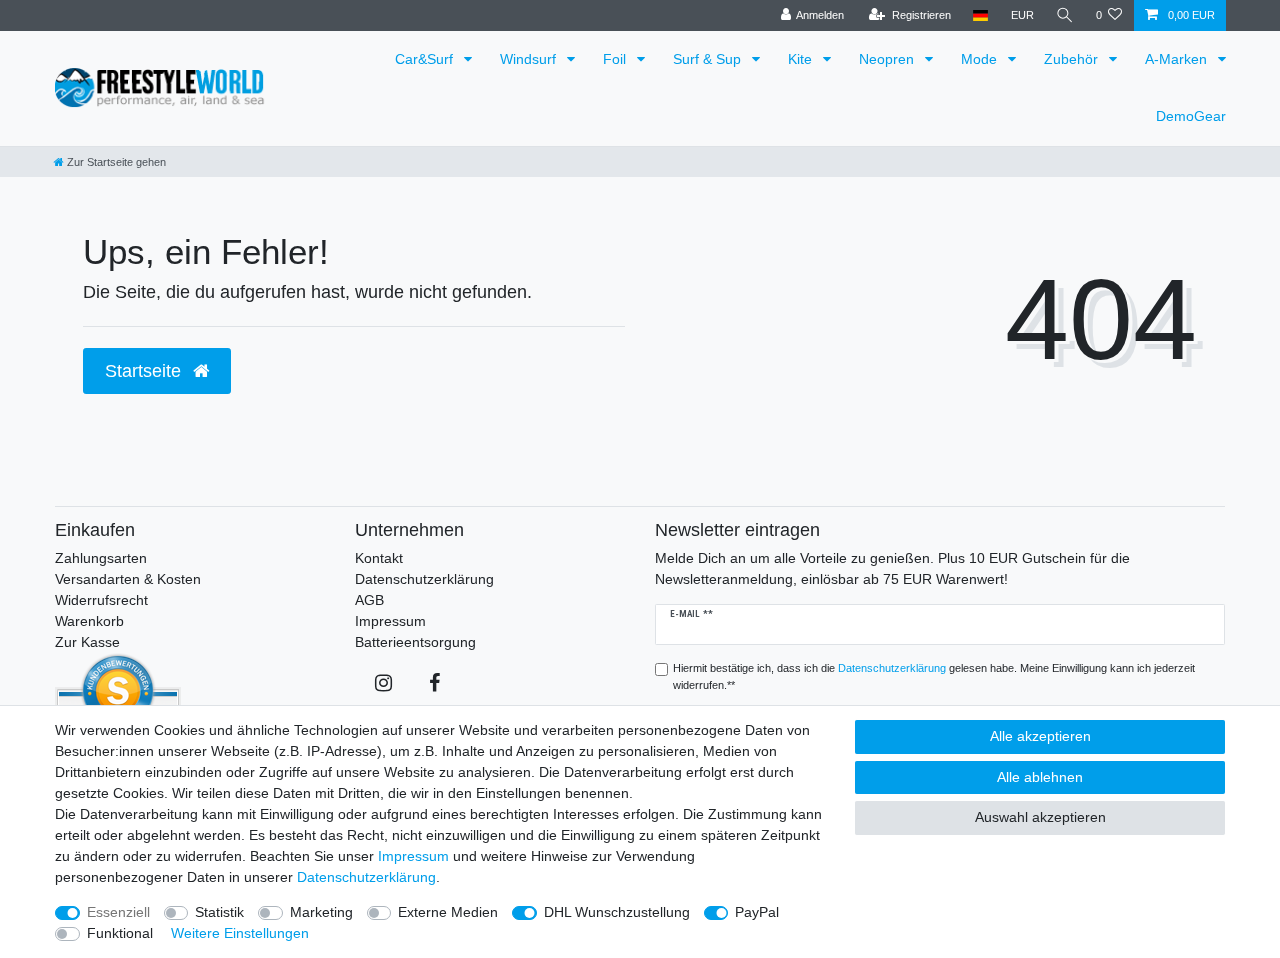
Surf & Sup (709, 59)
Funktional (120, 933)
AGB (369, 600)
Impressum (390, 621)
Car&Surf (426, 59)
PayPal (757, 912)
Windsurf (530, 59)
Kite (802, 59)
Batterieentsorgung (415, 642)
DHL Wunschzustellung (617, 912)
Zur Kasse (87, 642)
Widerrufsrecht (101, 600)
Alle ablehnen (1040, 777)
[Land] (980, 15)
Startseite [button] (145, 371)
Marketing (321, 912)
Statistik (219, 912)
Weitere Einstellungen (240, 933)
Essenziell (118, 912)
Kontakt (379, 558)
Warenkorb (89, 621)
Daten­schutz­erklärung (366, 877)
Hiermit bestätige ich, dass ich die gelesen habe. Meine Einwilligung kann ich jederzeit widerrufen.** (934, 676)
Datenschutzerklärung (424, 579)
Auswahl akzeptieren (1040, 817)
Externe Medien (448, 912)
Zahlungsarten (101, 558)
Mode (981, 59)
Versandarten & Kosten (128, 579)
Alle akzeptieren (1040, 736)
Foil (616, 59)
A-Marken (1178, 59)
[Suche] (1065, 15)
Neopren (888, 59)
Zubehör (1073, 59)
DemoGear (1191, 116)
